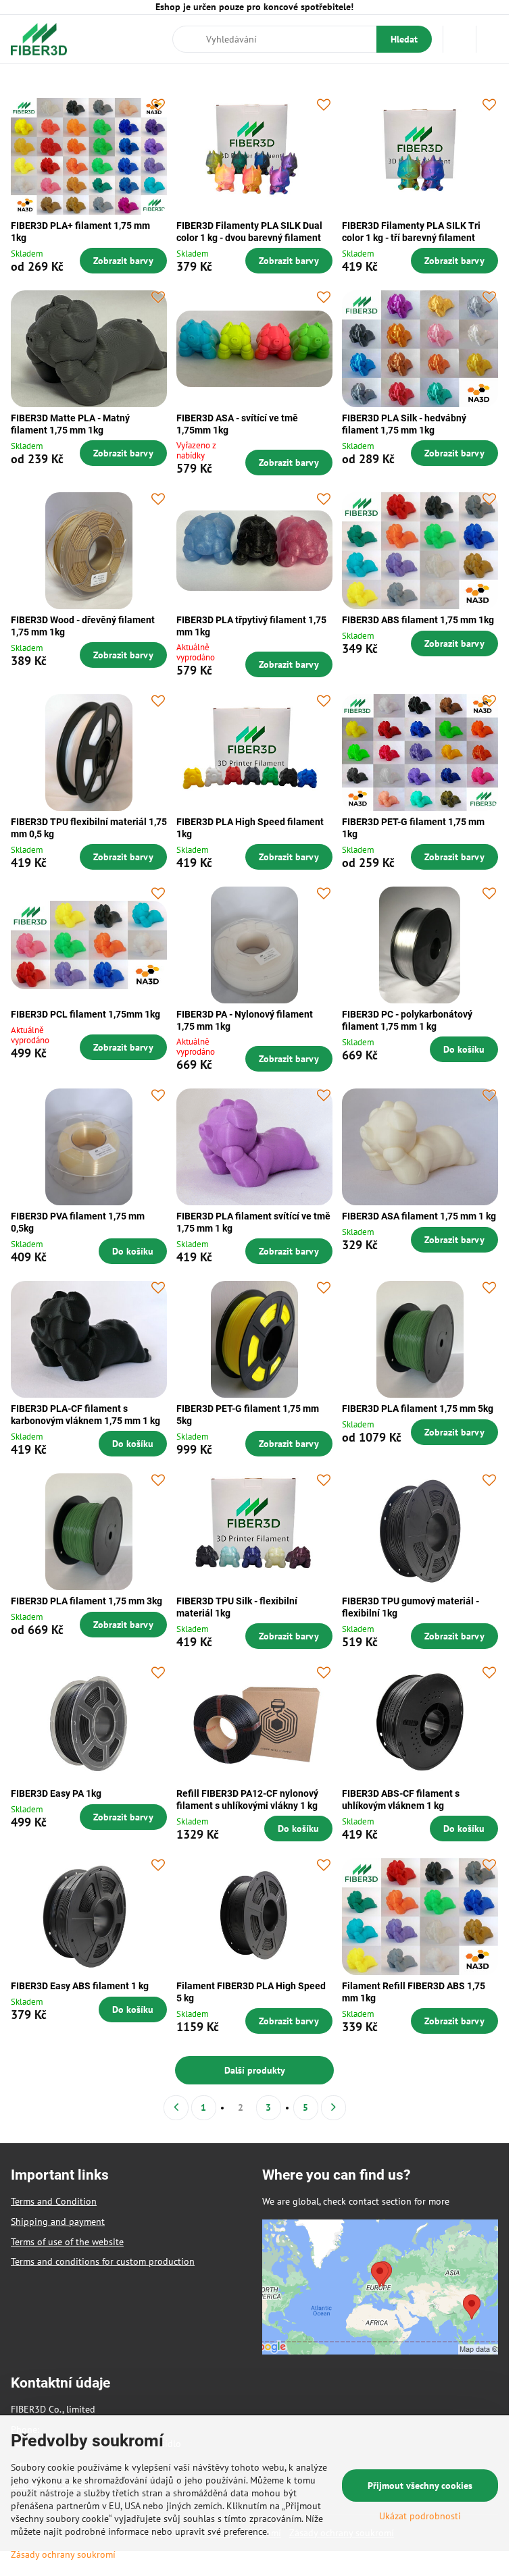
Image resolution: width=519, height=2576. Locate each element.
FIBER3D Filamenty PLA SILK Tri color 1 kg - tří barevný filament (411, 232)
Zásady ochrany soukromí (63, 2554)
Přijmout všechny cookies (420, 2486)
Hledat (404, 39)
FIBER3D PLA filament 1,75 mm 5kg (418, 1409)
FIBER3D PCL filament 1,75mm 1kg (85, 1014)
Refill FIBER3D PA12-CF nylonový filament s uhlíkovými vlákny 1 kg (247, 1799)
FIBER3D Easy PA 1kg (56, 1793)
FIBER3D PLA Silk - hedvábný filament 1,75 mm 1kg (404, 424)
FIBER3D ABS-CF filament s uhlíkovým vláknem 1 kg (401, 1799)
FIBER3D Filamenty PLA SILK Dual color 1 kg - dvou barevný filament (249, 232)
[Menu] (493, 39)
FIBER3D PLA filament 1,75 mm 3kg (86, 1601)
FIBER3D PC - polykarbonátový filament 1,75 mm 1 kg (407, 1020)
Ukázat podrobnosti (420, 2516)
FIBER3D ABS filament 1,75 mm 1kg (418, 620)
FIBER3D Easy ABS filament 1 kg (80, 1986)
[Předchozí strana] (176, 2108)
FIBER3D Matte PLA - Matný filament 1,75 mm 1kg (70, 424)
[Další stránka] (333, 2108)
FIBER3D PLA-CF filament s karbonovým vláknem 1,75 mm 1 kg (85, 1415)
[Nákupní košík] (460, 39)
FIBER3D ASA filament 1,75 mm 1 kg (419, 1216)
